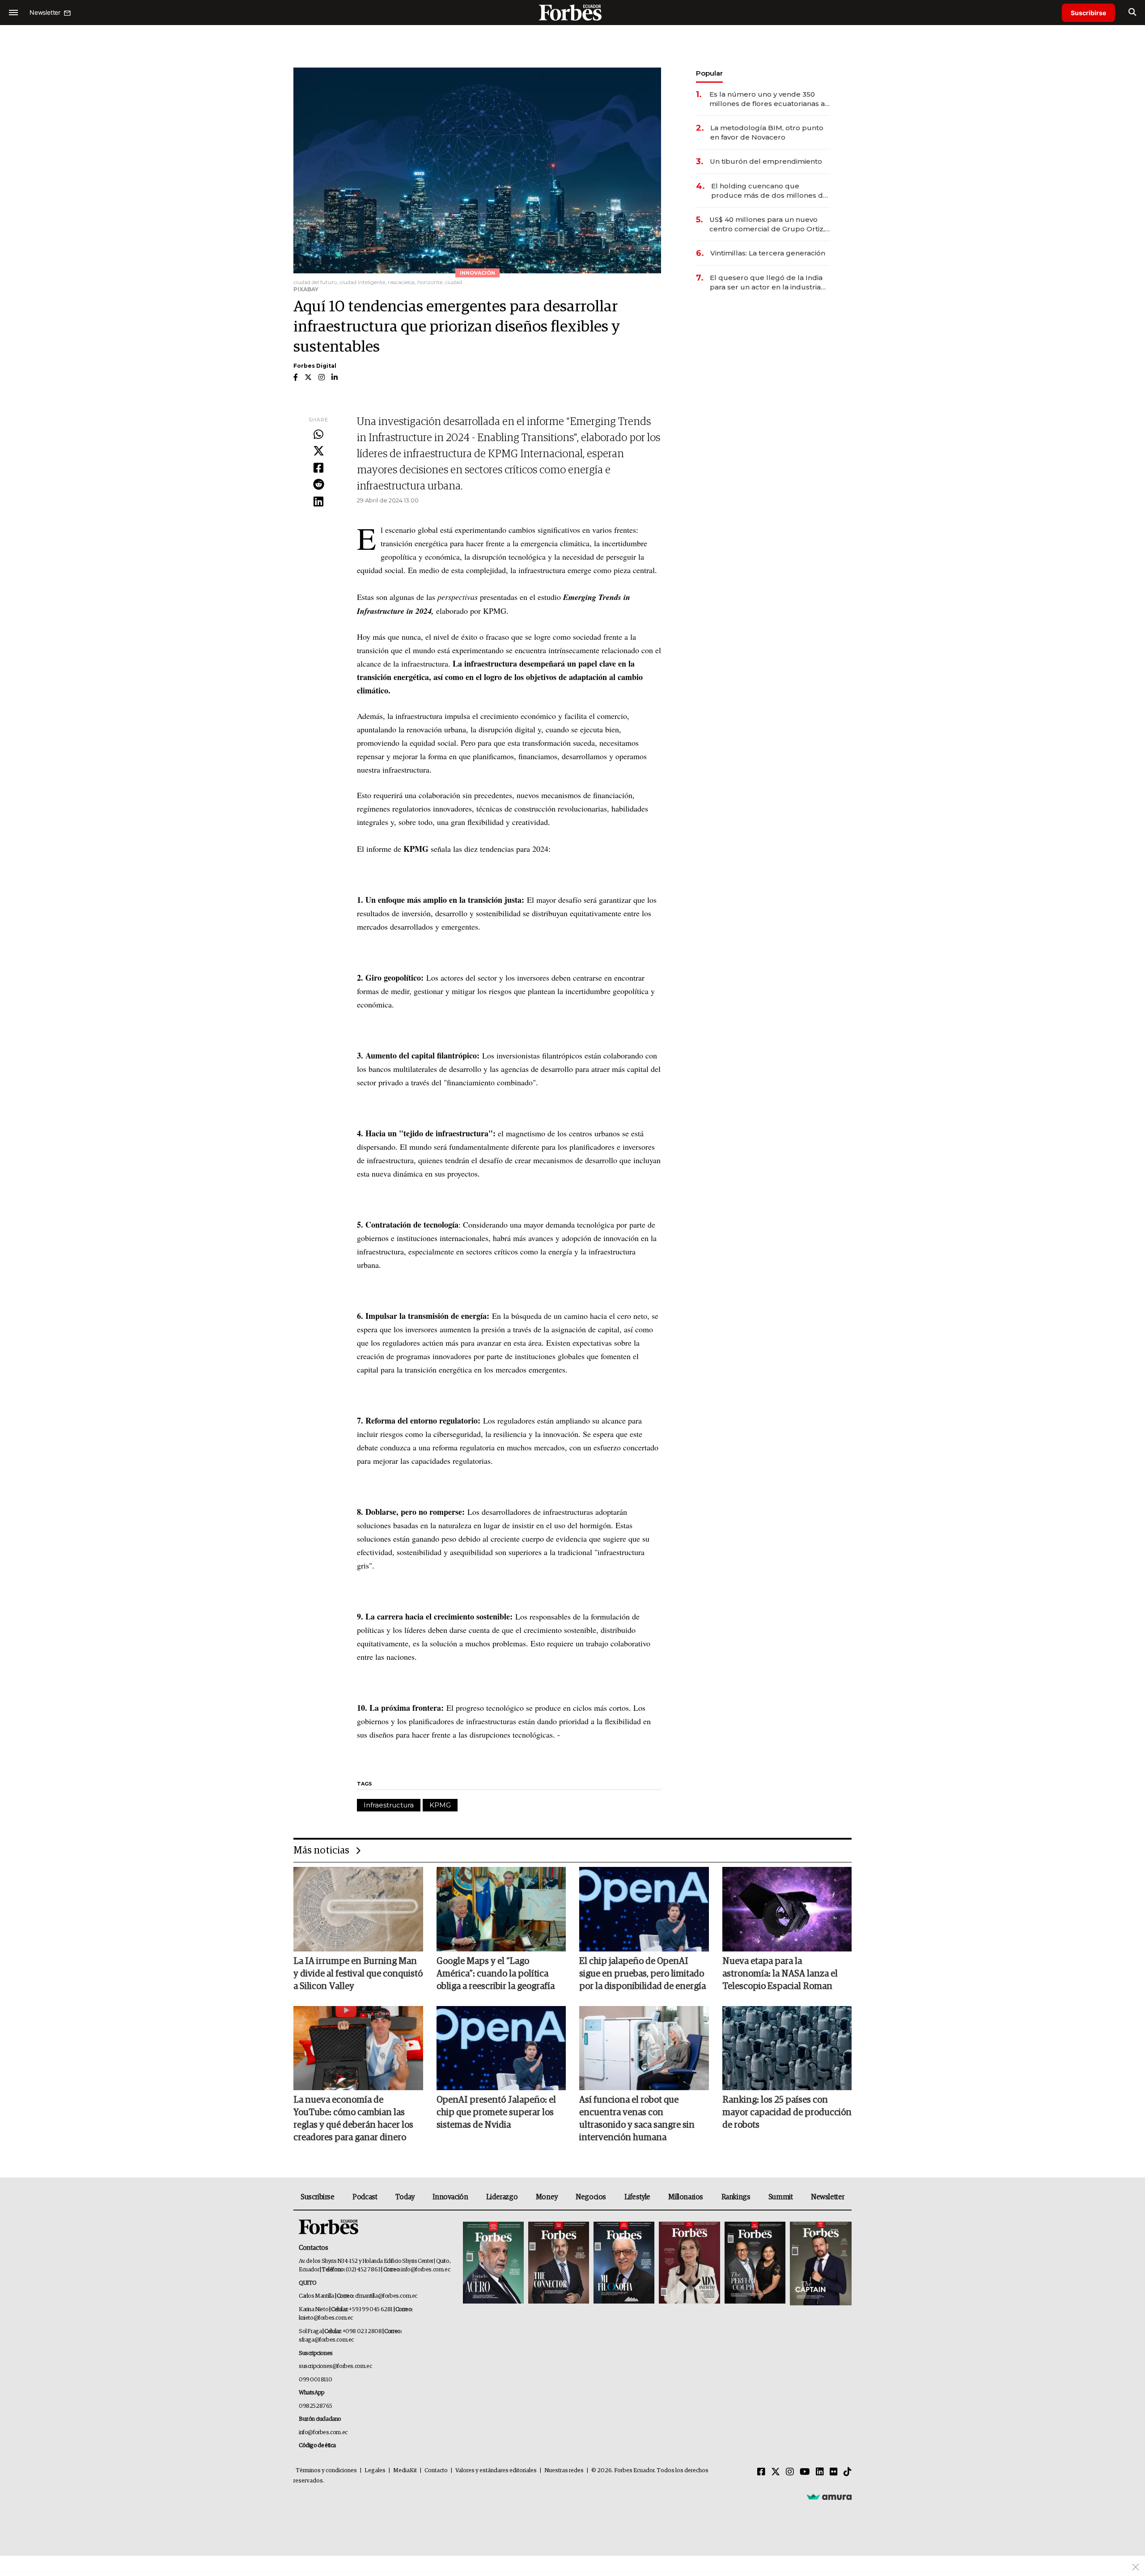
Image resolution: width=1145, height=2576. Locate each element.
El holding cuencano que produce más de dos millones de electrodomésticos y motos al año (770, 191)
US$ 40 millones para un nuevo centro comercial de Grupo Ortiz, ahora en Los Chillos (767, 224)
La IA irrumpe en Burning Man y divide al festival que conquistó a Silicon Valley (358, 1974)
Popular (709, 73)
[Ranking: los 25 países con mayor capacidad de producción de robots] (787, 2048)
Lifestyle (637, 2197)
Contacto (436, 2471)
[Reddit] (318, 485)
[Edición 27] (755, 2264)
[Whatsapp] (318, 435)
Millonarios (686, 2197)
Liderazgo (502, 2197)
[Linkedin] (318, 502)
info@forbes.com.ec (426, 2270)
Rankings (736, 2197)
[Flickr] (834, 2472)
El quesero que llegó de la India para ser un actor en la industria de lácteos (766, 283)
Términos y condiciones (326, 2471)
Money (547, 2197)
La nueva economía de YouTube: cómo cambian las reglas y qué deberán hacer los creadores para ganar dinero (353, 2119)
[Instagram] (790, 2472)
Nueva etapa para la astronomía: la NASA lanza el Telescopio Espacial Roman (780, 1974)
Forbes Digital (315, 366)
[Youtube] (805, 2472)
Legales (375, 2471)
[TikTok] (848, 2472)
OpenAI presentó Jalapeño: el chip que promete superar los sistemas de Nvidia (496, 2113)
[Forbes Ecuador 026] (820, 2264)
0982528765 (316, 2406)
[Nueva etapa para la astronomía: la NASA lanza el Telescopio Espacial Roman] (787, 1909)
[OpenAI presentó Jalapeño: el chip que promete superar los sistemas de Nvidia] (501, 2048)
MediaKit (405, 2471)
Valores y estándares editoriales (496, 2471)
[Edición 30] (559, 2264)
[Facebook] (318, 468)
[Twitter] (318, 451)
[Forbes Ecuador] (572, 12)
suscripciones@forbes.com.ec (335, 2366)
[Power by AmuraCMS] (829, 2497)
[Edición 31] (493, 2264)
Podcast (365, 2197)
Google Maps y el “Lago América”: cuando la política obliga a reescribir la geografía (496, 1974)
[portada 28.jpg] (689, 2264)
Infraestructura (389, 1805)
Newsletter (828, 2197)
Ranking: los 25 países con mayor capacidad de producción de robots (787, 2113)
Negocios (591, 2197)
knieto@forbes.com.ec (326, 2318)
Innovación (450, 2197)
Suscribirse (1088, 13)
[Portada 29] (624, 2264)
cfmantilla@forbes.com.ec (386, 2296)
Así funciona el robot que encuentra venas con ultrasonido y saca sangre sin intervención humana (637, 2119)
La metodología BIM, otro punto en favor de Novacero (767, 132)
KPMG (440, 1805)
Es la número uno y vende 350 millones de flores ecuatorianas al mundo (768, 99)
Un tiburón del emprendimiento (766, 161)
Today (405, 2197)
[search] (1132, 13)
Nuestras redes (564, 2471)
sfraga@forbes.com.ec (326, 2340)
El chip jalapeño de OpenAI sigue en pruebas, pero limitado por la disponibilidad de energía (642, 1974)
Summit (781, 2197)
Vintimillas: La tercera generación (768, 253)
